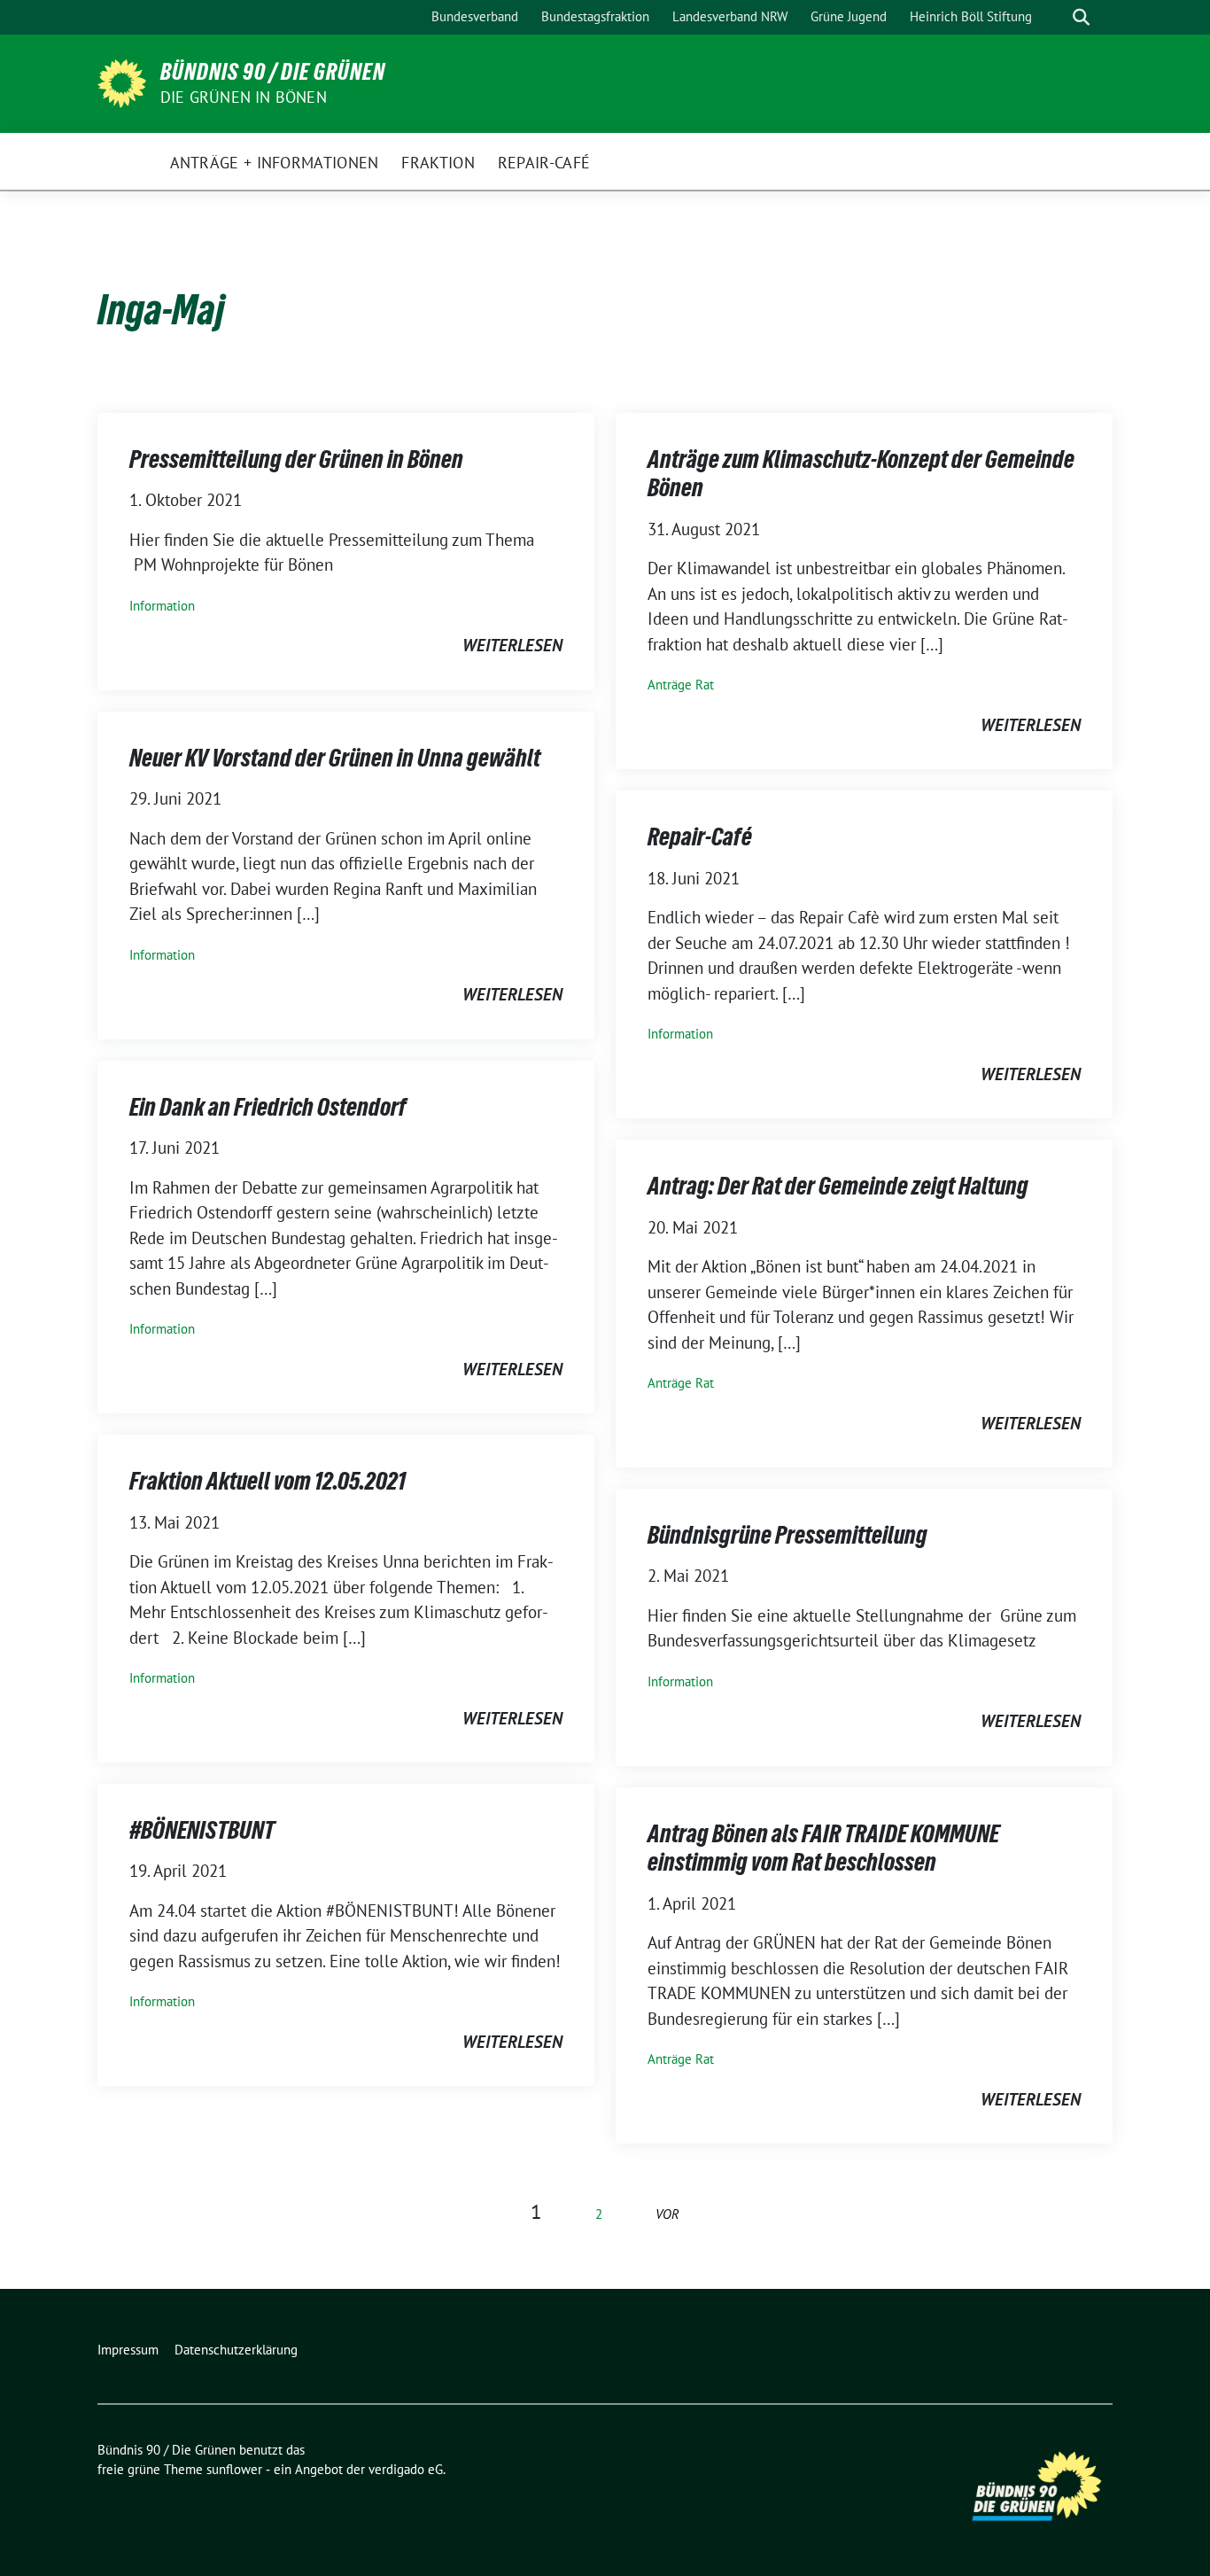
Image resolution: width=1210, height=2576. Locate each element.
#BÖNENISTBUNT (202, 1830)
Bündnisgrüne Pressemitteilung (787, 1535)
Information (162, 606)
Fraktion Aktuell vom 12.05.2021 (268, 1481)
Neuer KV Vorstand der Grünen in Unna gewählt (335, 758)
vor (667, 2214)
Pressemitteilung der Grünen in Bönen (296, 459)
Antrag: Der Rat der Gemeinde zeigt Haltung (838, 1186)
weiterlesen (512, 645)
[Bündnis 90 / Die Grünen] (122, 82)
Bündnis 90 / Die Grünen (273, 72)
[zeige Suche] (1081, 17)
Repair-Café (700, 837)
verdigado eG (406, 2469)
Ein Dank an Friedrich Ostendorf (268, 1107)
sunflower (234, 2469)
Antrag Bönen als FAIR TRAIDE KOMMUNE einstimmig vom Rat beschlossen (823, 1848)
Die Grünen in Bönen (244, 97)
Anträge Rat (681, 685)
